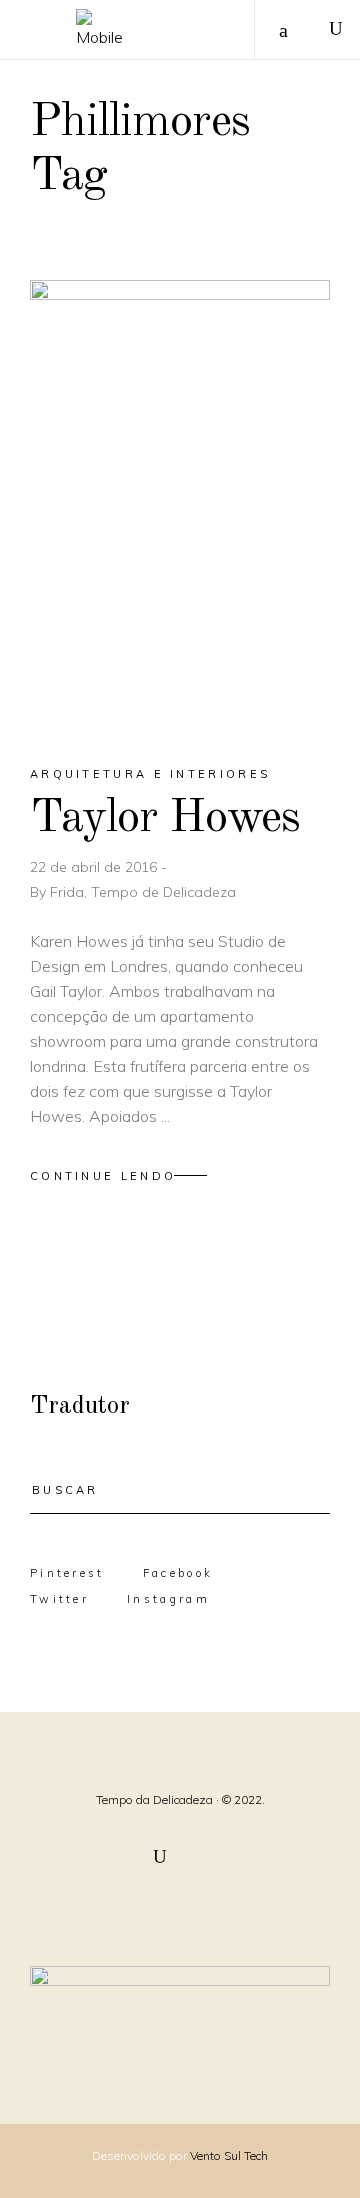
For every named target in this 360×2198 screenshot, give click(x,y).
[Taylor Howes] (180, 505)
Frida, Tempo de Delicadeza (143, 892)
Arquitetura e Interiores (150, 774)
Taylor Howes (165, 818)
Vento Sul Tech (229, 2155)
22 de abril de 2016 (95, 867)
